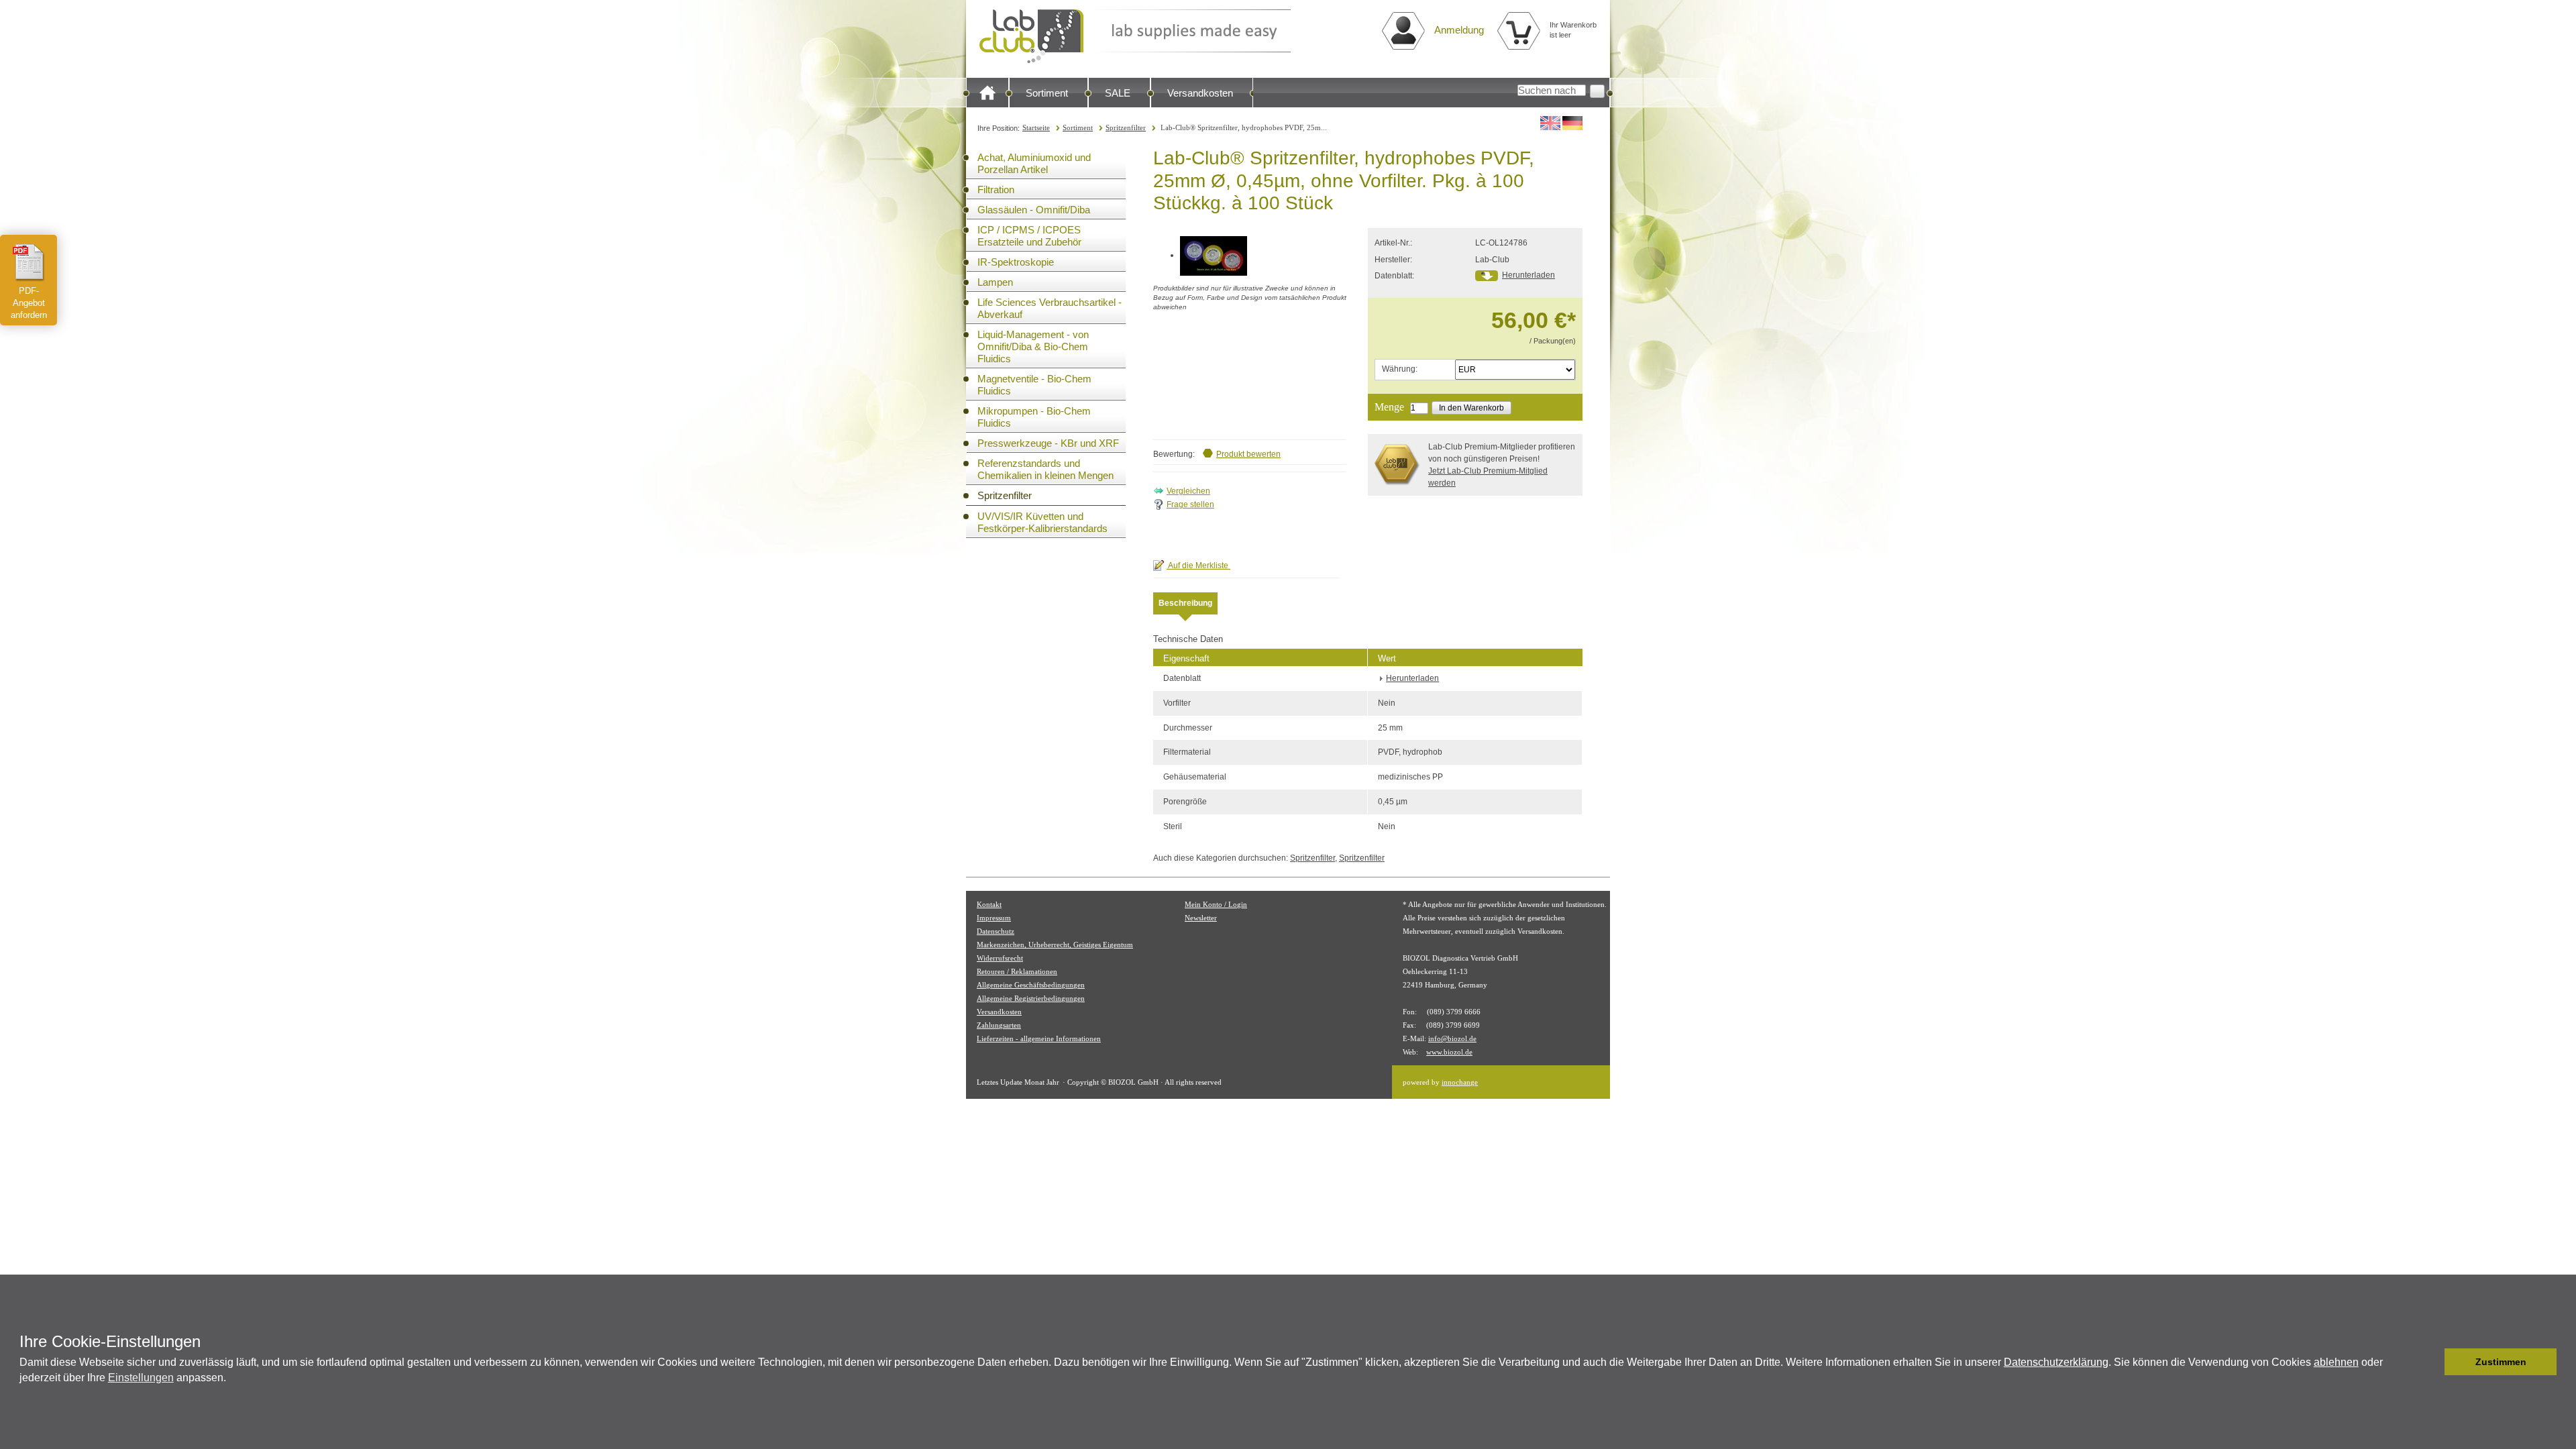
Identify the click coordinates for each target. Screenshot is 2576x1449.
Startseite (1036, 127)
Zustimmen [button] (2501, 1362)
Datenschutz (996, 931)
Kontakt (989, 904)
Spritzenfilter (1126, 127)
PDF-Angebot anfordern (29, 303)
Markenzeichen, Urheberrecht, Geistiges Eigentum (1055, 945)
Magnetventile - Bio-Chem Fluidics (1034, 385)
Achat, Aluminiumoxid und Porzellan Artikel (1034, 163)
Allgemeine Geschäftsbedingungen (1031, 985)
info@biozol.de (1452, 1038)
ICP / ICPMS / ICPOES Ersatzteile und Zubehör (1029, 236)
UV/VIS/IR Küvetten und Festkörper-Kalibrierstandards (1042, 522)
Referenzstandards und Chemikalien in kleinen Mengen (1045, 469)
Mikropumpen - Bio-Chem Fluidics (1034, 417)
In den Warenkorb (1471, 408)
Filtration (996, 190)
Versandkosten (1200, 93)
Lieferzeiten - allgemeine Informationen (1039, 1038)
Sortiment (1047, 93)
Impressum (994, 918)
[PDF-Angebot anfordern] (29, 262)
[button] (2431, 1362)
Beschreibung (1185, 603)
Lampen (995, 282)
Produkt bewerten (1248, 454)
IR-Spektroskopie (1016, 262)
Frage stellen (1190, 504)
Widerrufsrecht (1000, 958)
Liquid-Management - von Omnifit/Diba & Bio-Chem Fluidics (1033, 346)
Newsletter (1201, 918)
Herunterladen (1528, 275)
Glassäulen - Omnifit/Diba (1034, 210)
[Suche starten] (1597, 91)
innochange (1460, 1082)
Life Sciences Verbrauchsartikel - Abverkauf (1050, 308)
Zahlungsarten (999, 1025)
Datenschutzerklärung (2056, 1362)
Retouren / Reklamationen (1017, 971)
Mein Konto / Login (1216, 904)
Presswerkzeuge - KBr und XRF (1048, 443)
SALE (1118, 93)
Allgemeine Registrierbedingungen (1031, 998)
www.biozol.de (1449, 1052)
